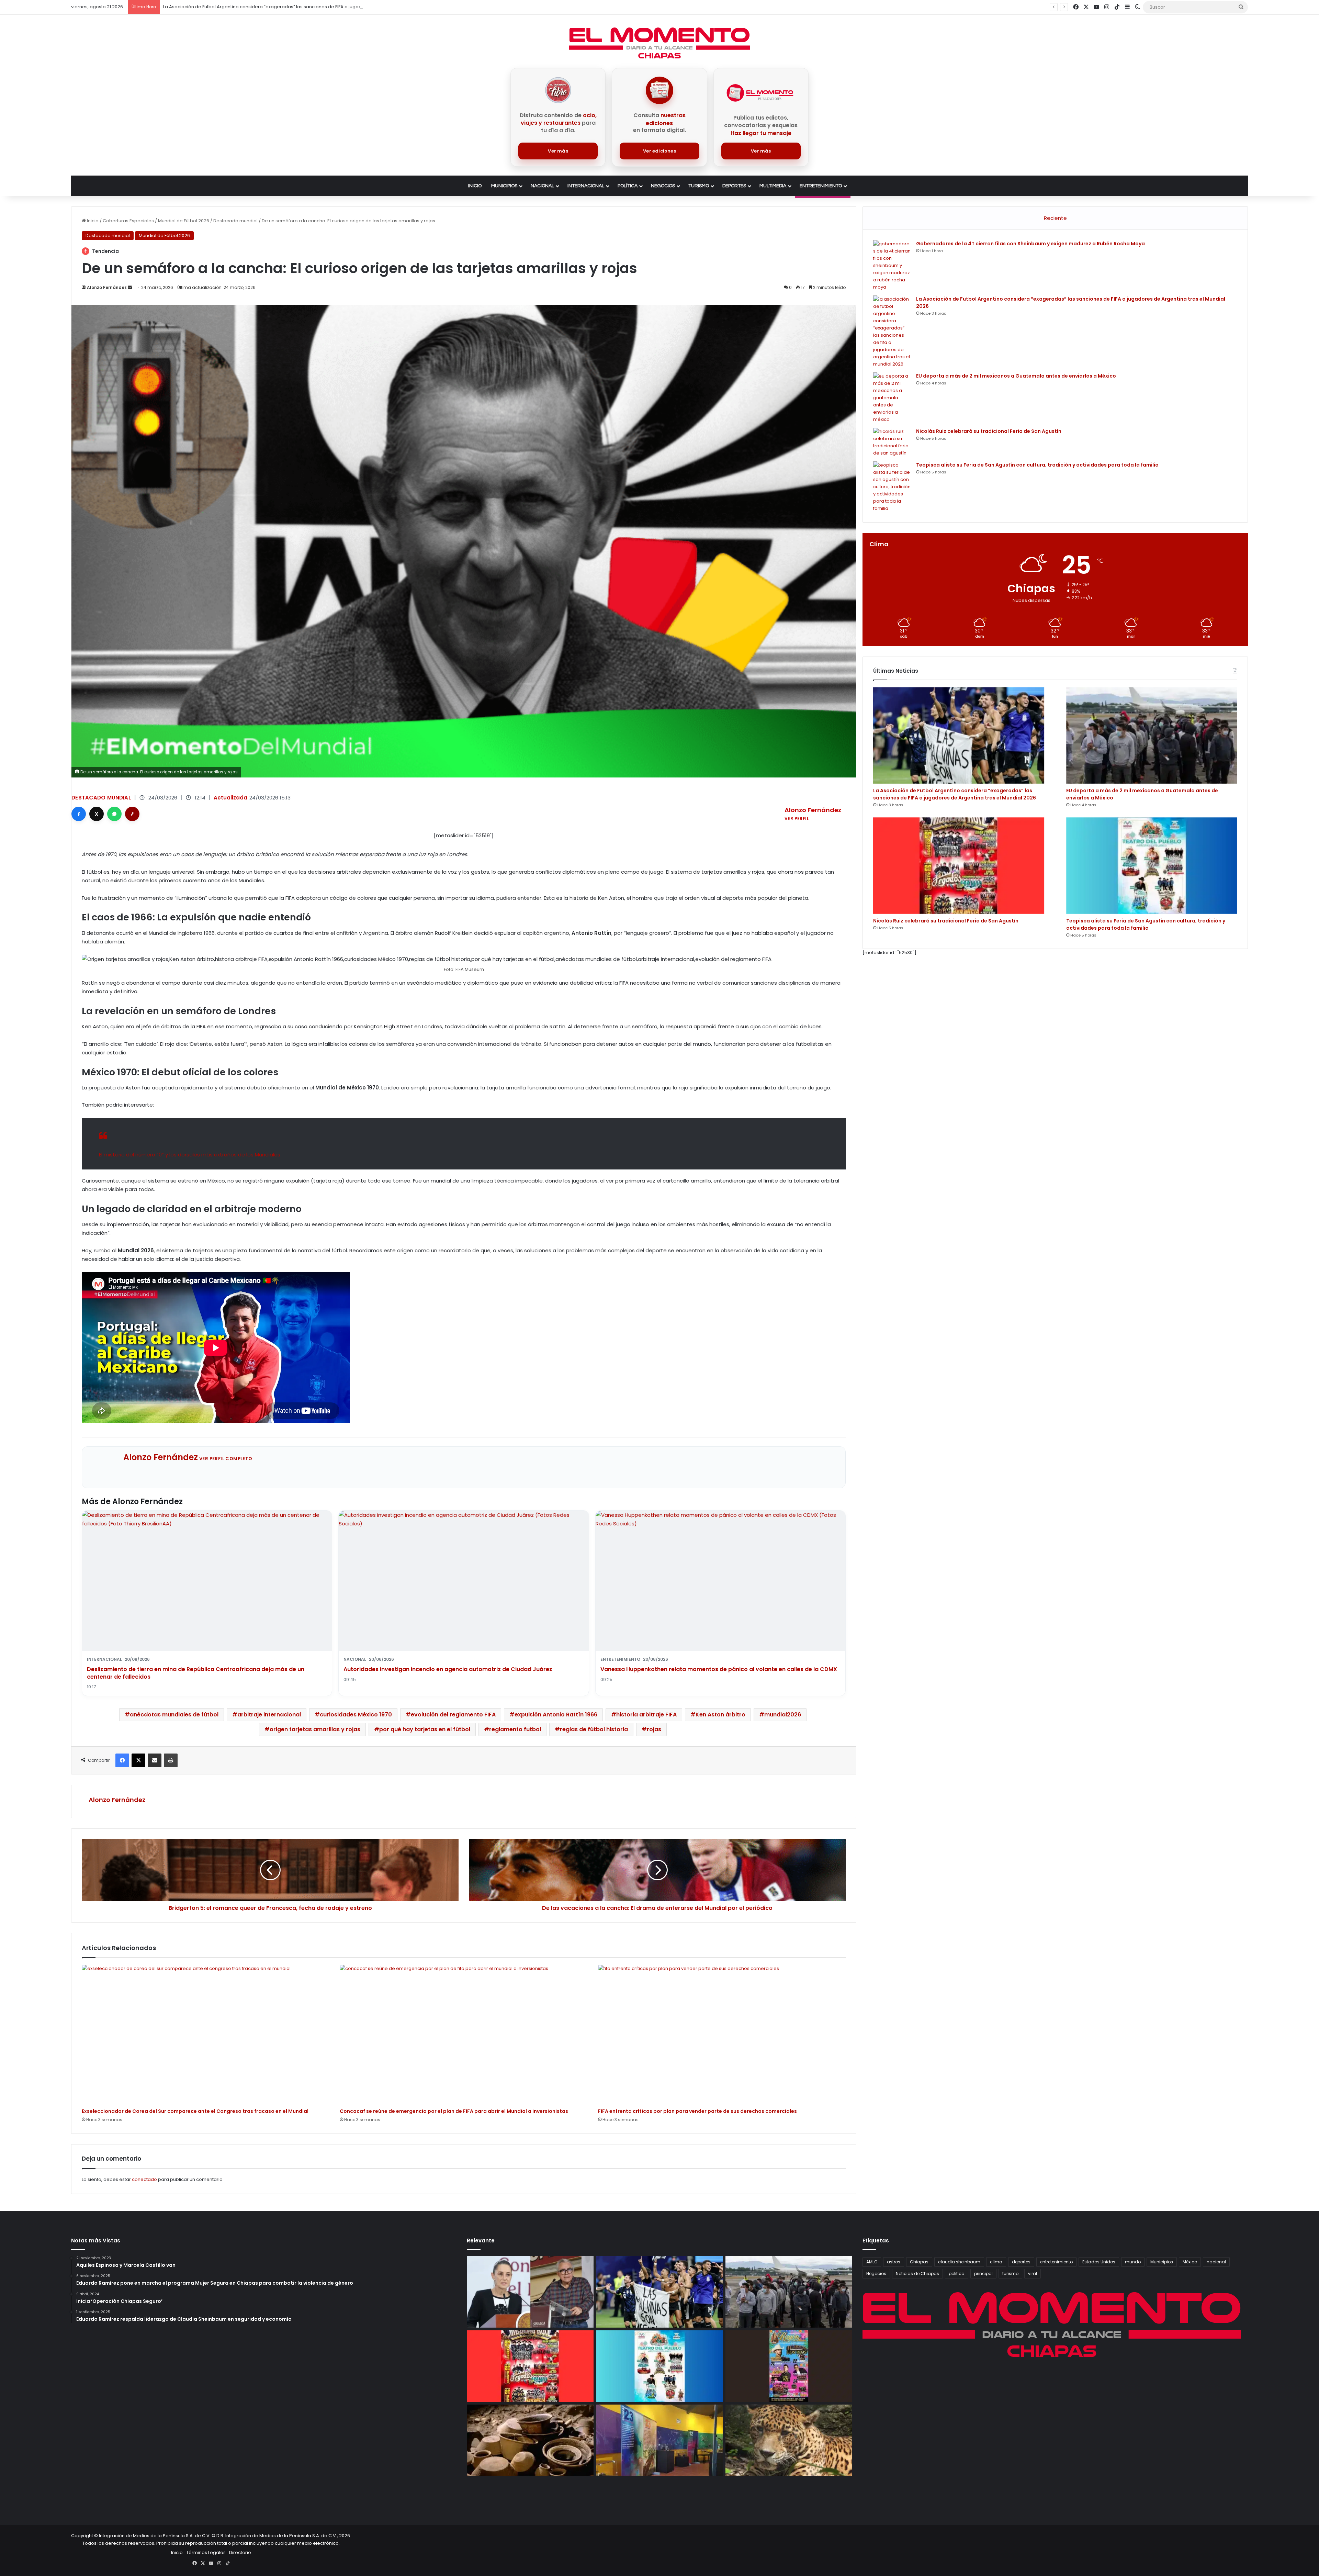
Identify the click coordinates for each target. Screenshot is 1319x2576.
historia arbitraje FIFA (646, 1715)
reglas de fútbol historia (594, 1729)
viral (1033, 2273)
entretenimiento (1056, 2262)
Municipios (504, 186)
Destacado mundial (235, 221)
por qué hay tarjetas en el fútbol (425, 1729)
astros (894, 2262)
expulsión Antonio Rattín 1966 (556, 1715)
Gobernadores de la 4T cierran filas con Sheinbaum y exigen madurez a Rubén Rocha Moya (1030, 244)
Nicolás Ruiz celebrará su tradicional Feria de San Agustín (227, 7)
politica (957, 2273)
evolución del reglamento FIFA (453, 1715)
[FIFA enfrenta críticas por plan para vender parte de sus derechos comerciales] (722, 2035)
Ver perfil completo (226, 1459)
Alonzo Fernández (107, 287)
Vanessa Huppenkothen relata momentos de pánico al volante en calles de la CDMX (719, 1669)
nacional (1216, 2262)
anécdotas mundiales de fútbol (174, 1715)
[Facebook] (79, 814)
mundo (1133, 2262)
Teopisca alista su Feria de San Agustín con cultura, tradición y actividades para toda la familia (1037, 465)
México (1190, 2262)
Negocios (663, 186)
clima (996, 2262)
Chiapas (919, 2262)
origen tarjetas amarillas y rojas (315, 1729)
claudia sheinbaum (959, 2262)
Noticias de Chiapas (917, 2273)
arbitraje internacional (269, 1715)
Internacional (586, 186)
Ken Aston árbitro (720, 1715)
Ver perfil (797, 819)
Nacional (542, 186)
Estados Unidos (1099, 2262)
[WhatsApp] (114, 814)
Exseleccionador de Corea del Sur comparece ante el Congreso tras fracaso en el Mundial (195, 2111)
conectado (144, 2179)
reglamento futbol (515, 1729)
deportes (1021, 2262)
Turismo (699, 186)
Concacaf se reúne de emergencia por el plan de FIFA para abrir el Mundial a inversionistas (454, 2111)
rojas (654, 1729)
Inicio (475, 186)
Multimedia (773, 186)
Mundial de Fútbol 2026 (184, 221)
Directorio (240, 2552)
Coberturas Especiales (128, 221)
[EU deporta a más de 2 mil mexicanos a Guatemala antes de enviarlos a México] (892, 398)
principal (983, 2273)
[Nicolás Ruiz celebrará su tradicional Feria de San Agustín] (892, 442)
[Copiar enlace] (132, 814)
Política (628, 186)
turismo (1010, 2273)
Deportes (734, 186)
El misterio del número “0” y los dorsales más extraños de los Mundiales (190, 1155)
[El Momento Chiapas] (659, 43)
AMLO (872, 2262)
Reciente (1055, 218)
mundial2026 (783, 1715)
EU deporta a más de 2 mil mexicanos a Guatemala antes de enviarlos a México (1016, 376)
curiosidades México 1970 (356, 1715)
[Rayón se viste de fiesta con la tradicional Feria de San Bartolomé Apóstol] (789, 2366)
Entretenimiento (821, 186)
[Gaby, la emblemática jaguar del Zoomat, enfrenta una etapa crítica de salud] (789, 2440)
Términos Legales (206, 2552)
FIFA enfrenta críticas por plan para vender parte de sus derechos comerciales (697, 2111)
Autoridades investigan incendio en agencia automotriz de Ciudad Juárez (448, 1669)
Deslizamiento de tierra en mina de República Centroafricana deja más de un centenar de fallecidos (196, 1673)
